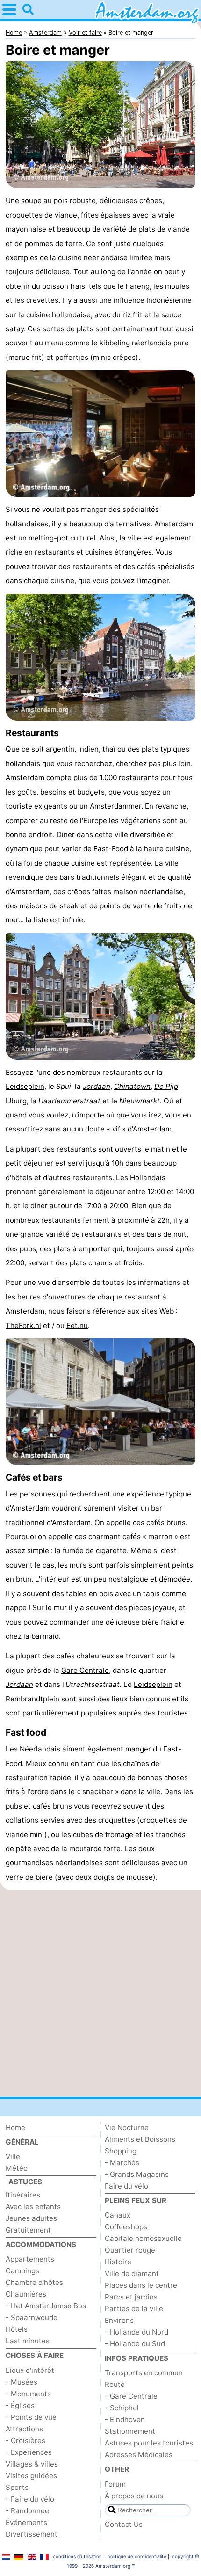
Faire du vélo (126, 2186)
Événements (26, 2522)
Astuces (25, 2182)
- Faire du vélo (30, 2499)
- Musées (22, 2382)
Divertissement (32, 2534)
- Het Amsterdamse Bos (46, 2306)
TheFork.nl (23, 1325)
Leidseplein (25, 1086)
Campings (22, 2271)
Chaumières (26, 2294)
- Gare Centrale (131, 2396)
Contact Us (124, 2524)
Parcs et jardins (131, 2297)
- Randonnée (27, 2511)
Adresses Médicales (139, 2455)
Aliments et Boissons (140, 2139)
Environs (119, 2320)
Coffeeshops (126, 2227)
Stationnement (130, 2431)
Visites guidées (31, 2476)
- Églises (20, 2405)
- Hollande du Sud (135, 2344)
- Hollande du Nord (136, 2332)
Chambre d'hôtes (34, 2282)
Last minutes (28, 2341)
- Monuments (28, 2394)
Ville (13, 2156)
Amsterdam (174, 524)
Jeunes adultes (31, 2218)
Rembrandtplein (32, 1699)
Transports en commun (144, 2373)
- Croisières (25, 2441)
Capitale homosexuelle (143, 2238)
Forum (115, 2484)
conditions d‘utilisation (77, 2556)
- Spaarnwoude (32, 2317)
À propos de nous (134, 2496)
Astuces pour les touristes (149, 2443)
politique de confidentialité (137, 2556)
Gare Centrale (85, 1670)
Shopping (121, 2151)
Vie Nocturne (127, 2127)
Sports (17, 2487)
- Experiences (29, 2452)
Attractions (24, 2429)
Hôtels (17, 2329)
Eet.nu (77, 1325)
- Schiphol (122, 2408)
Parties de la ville (134, 2309)
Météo (17, 2168)
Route (115, 2384)
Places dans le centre (141, 2285)
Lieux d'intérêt (30, 2370)
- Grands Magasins (137, 2174)
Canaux (118, 2215)
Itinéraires (23, 2195)
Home (15, 2127)
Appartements (30, 2259)
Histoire (118, 2262)
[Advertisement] (100, 1993)
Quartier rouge (130, 2250)
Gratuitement (28, 2230)
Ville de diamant (132, 2273)
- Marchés (122, 2163)
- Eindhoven (125, 2419)
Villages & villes (32, 2464)
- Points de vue (31, 2417)
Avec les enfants (33, 2207)
